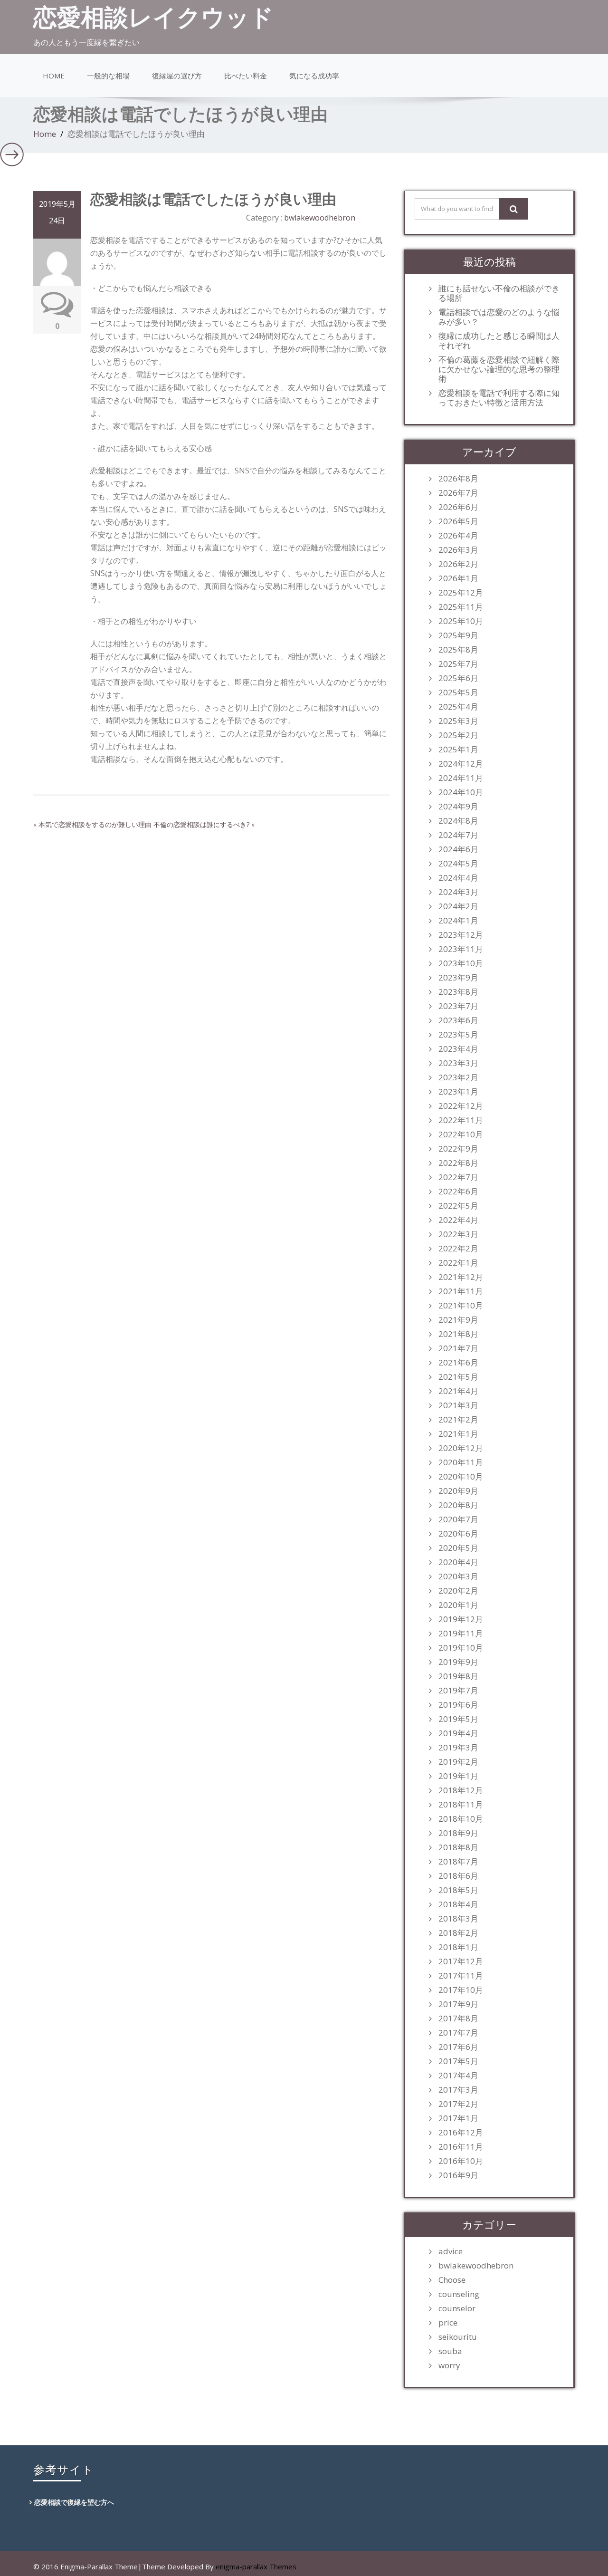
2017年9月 (458, 2004)
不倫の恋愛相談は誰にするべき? (201, 824)
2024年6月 (458, 849)
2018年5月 (458, 1890)
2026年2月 (458, 564)
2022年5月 (458, 1206)
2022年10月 (461, 1134)
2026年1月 (458, 578)
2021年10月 (461, 1306)
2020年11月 (461, 1462)
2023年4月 (458, 1049)
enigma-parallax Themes (256, 2566)
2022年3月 (458, 1234)
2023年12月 (461, 935)
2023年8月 (458, 992)
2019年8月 (458, 1676)
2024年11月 (461, 778)
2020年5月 (458, 1548)
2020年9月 (458, 1491)
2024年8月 (458, 821)
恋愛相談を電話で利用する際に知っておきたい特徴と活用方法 (499, 398)
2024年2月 (458, 906)
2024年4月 (458, 878)
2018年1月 (458, 1947)
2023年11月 (461, 949)
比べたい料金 (246, 76)
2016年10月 (461, 2161)
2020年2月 (458, 1591)
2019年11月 (461, 1634)
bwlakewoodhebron (320, 218)
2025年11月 (461, 607)
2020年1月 (458, 1605)
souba (450, 2351)
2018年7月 (458, 1862)
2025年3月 (458, 721)
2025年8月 (458, 650)
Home (54, 76)
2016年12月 (461, 2133)
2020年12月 (461, 1448)
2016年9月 (458, 2175)
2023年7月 (458, 1006)
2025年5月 (458, 692)
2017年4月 (458, 2076)
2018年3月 (458, 1919)
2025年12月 (461, 593)
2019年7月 (458, 1691)
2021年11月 (461, 1291)
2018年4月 (458, 1904)
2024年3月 (458, 892)
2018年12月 (461, 1790)
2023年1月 (458, 1092)
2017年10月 (461, 1990)
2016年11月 (461, 2147)
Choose (452, 2280)
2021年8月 (458, 1334)
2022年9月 (458, 1149)
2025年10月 (461, 621)
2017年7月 (458, 2033)
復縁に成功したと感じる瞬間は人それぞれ (499, 341)
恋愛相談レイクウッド (153, 17)
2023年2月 (458, 1077)
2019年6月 (458, 1705)
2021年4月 (458, 1391)
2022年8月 (458, 1163)
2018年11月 (461, 1805)
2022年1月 (458, 1263)
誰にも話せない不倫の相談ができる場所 (499, 293)
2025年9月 (458, 635)
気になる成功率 (314, 76)
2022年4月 (458, 1220)
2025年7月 (458, 664)
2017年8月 (458, 2019)
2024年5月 (458, 864)
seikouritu (458, 2337)
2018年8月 (458, 1847)
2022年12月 (461, 1106)
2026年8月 (458, 479)
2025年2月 (458, 735)
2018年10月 (461, 1819)
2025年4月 (458, 707)
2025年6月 (458, 678)
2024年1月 (458, 921)
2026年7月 (458, 493)
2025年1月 (458, 750)
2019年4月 (458, 1733)
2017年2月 (458, 2104)
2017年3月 (458, 2090)
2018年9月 (458, 1833)
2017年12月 (461, 1961)
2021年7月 (458, 1348)
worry (449, 2365)
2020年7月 (458, 1519)
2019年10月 (461, 1648)
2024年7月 (458, 835)
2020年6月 (458, 1534)
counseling (459, 2294)
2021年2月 (458, 1420)
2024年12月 (461, 764)
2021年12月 (461, 1277)
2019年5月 (458, 1719)
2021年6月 (458, 1363)
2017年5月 (458, 2061)
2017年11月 (461, 1976)
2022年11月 (461, 1120)
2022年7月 (458, 1177)
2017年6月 (458, 2047)
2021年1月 (458, 1434)
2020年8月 (458, 1505)
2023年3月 (458, 1063)
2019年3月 (458, 1748)
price (448, 2323)
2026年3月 (458, 550)
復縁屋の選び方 (177, 76)
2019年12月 (461, 1619)
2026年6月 (458, 507)
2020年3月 (458, 1576)
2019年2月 (458, 1762)
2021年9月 (458, 1320)
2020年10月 (461, 1477)
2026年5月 (458, 521)
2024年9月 (458, 807)
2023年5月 (458, 1035)
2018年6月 (458, 1876)
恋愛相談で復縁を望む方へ (74, 2502)
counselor (457, 2308)
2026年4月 (458, 536)
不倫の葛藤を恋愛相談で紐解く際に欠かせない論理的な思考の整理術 (499, 369)
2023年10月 (461, 963)
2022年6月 (458, 1192)
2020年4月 (458, 1562)
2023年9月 (458, 978)
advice (451, 2251)
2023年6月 (458, 1020)
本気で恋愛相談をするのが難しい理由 (95, 824)
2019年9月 (458, 1662)
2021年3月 (458, 1405)
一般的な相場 (108, 76)
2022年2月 (458, 1249)
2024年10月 (461, 792)
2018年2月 (458, 1933)
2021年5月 (458, 1377)
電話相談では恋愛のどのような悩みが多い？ (499, 317)
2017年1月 (458, 2118)
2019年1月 (458, 1776)
